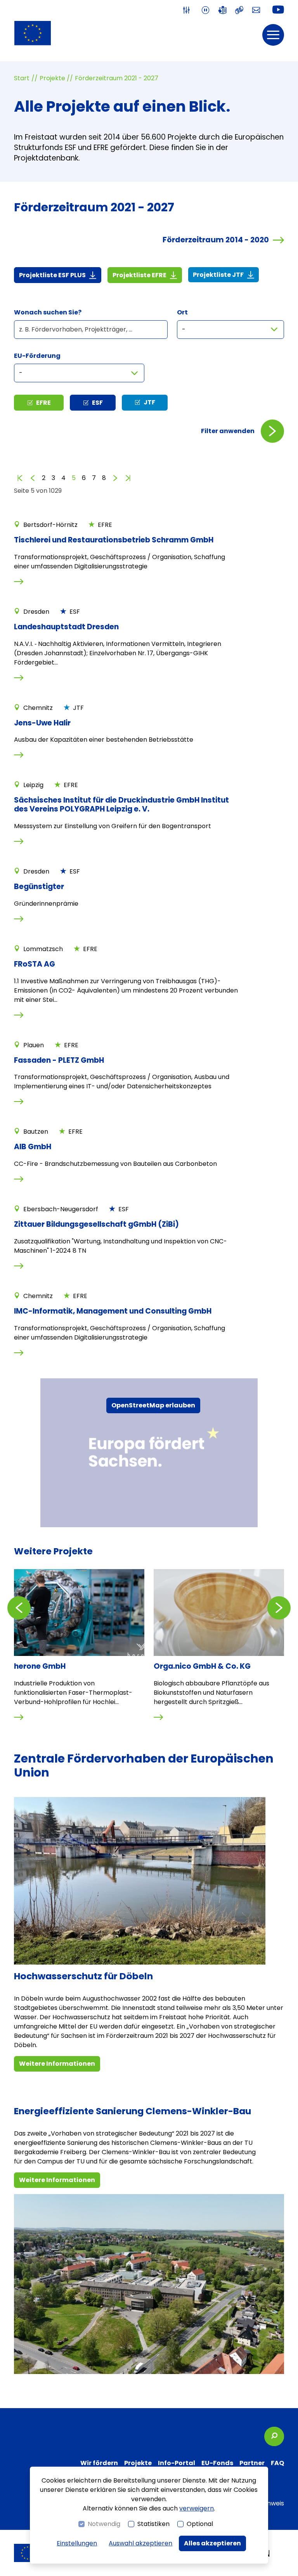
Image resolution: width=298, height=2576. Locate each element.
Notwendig (104, 2524)
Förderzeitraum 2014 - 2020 (216, 240)
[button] (273, 35)
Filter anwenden (228, 431)
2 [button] (44, 478)
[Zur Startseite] (33, 33)
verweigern (197, 2508)
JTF (149, 402)
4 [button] (63, 478)
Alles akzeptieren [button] (212, 2543)
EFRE (43, 403)
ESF (97, 403)
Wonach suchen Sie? (48, 312)
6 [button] (84, 478)
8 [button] (104, 478)
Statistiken (153, 2524)
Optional (200, 2524)
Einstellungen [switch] (77, 2543)
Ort (182, 312)
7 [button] (94, 478)
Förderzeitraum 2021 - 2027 (117, 78)
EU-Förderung (37, 356)
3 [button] (53, 478)
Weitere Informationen (57, 2064)
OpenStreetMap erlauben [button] (153, 1405)
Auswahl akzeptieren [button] (140, 2543)
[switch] (188, 10)
